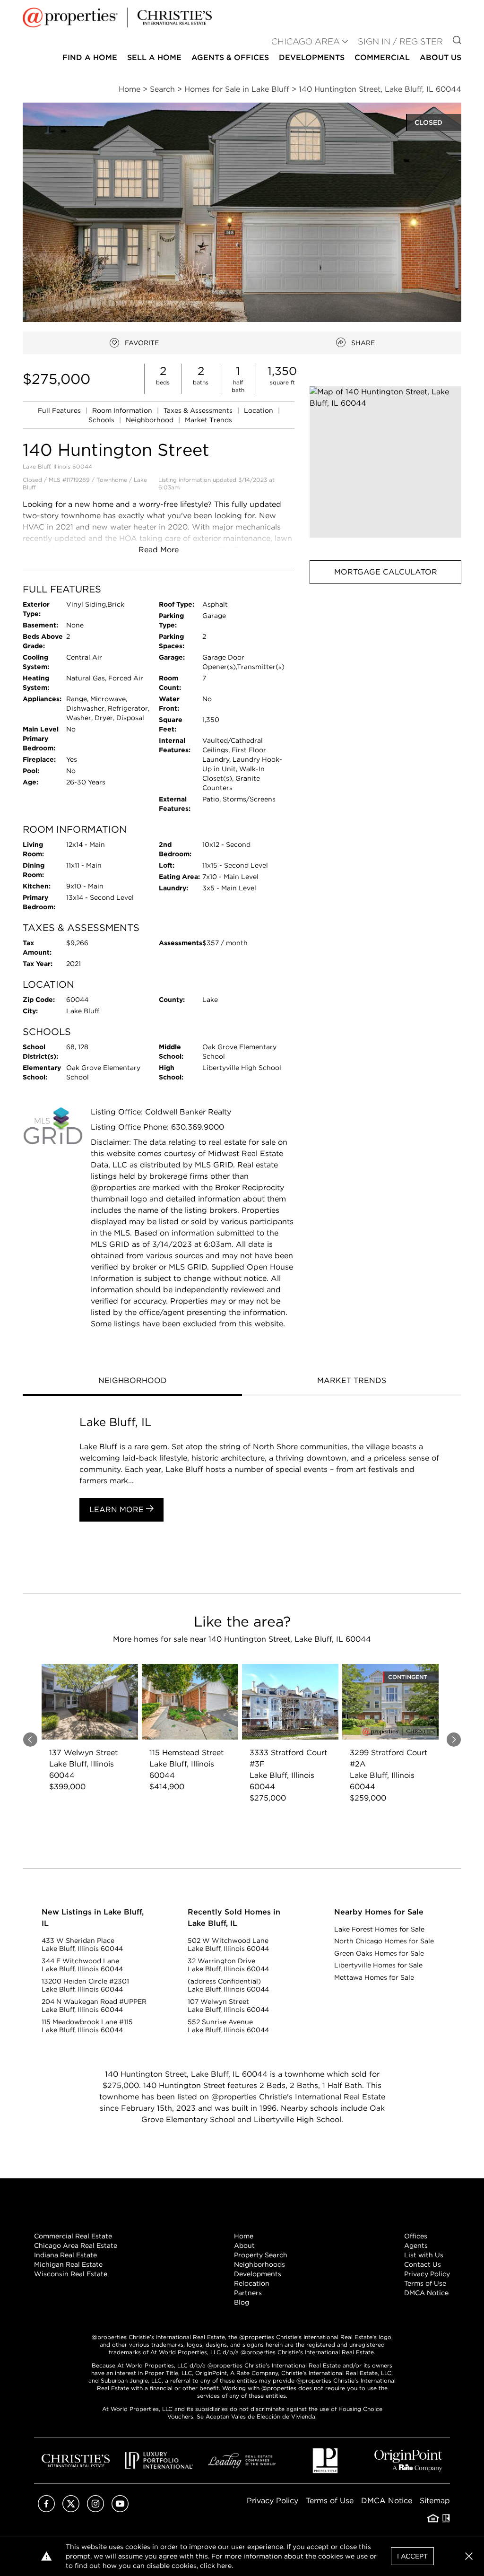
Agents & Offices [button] (230, 57)
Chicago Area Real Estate (76, 2245)
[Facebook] (46, 2510)
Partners (248, 2293)
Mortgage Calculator (386, 572)
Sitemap (435, 2501)
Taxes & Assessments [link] (199, 410)
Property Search (261, 2255)
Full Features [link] (60, 410)
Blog (242, 2302)
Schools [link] (102, 420)
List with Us (424, 2255)
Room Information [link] (123, 410)
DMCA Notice (426, 2293)
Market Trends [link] (208, 420)
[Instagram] (95, 2510)
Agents (416, 2245)
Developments (312, 57)
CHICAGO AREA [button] (306, 41)
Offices (416, 2236)
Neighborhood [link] (151, 420)
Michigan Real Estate (68, 2264)
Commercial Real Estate (73, 2236)
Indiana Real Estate (65, 2255)
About (244, 2245)
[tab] (132, 1382)
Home (244, 2236)
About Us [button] (441, 57)
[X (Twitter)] (71, 2510)
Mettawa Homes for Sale (374, 1977)
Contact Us (423, 2264)
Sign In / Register (400, 41)
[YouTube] (120, 2510)
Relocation (252, 2283)
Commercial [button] (382, 57)
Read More (159, 550)
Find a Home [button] (90, 57)
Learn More (118, 1510)
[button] (385, 462)
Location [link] (259, 410)
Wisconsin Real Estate (71, 2274)
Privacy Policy (427, 2274)
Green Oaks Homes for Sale (379, 1953)
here (224, 2566)
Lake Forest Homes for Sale (379, 1929)
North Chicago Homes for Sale (384, 1941)
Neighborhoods (259, 2264)
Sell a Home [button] (154, 57)
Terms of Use (425, 2283)
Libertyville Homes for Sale (378, 1965)
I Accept (412, 2556)
